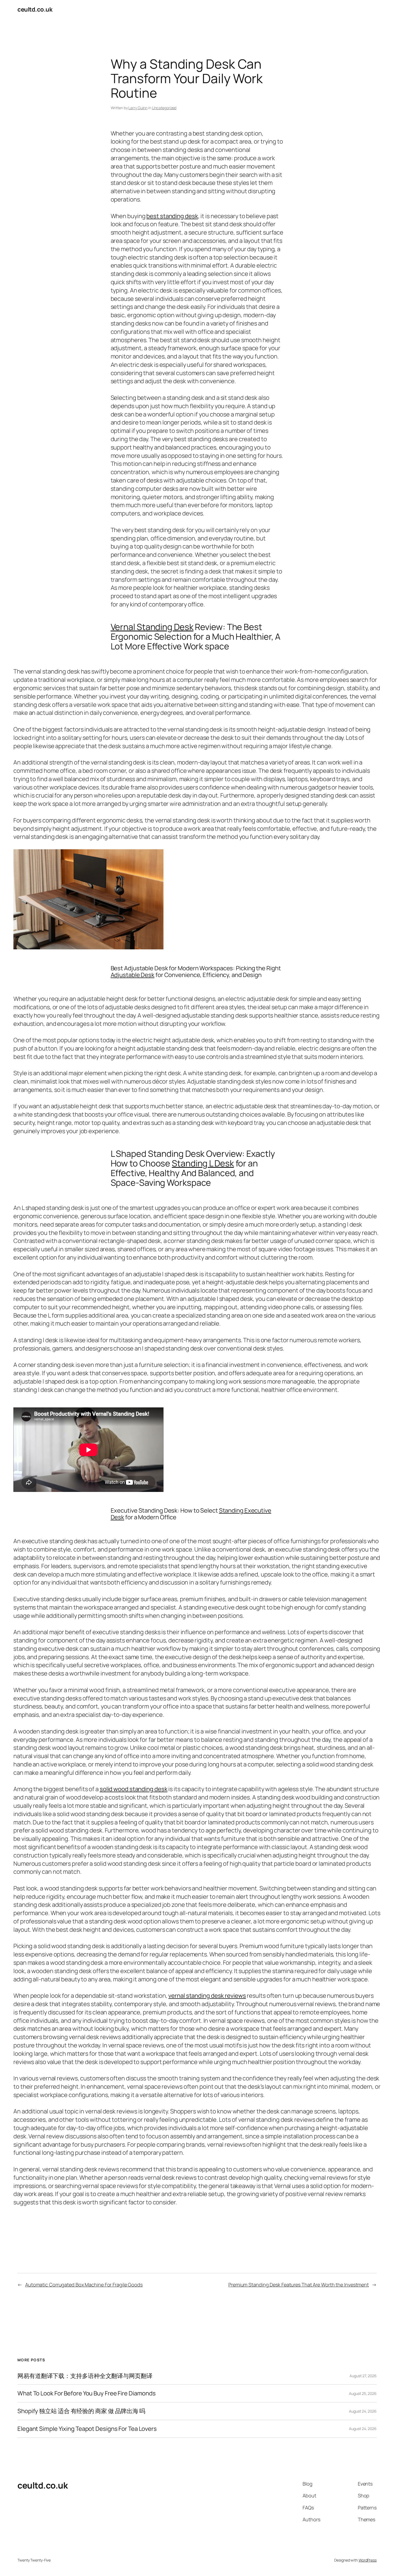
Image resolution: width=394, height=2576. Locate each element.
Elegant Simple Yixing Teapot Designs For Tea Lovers (87, 2429)
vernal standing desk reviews (207, 1996)
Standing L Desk (203, 1163)
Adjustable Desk (133, 975)
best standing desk (172, 216)
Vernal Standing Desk (152, 627)
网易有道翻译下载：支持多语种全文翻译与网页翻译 (85, 2376)
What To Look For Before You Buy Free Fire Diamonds (87, 2393)
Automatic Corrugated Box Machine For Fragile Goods (84, 2285)
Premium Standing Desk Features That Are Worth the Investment (299, 2285)
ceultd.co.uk (35, 9)
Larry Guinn (138, 108)
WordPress (368, 2560)
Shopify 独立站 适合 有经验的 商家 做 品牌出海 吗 (81, 2411)
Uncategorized (164, 108)
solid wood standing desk (134, 1789)
